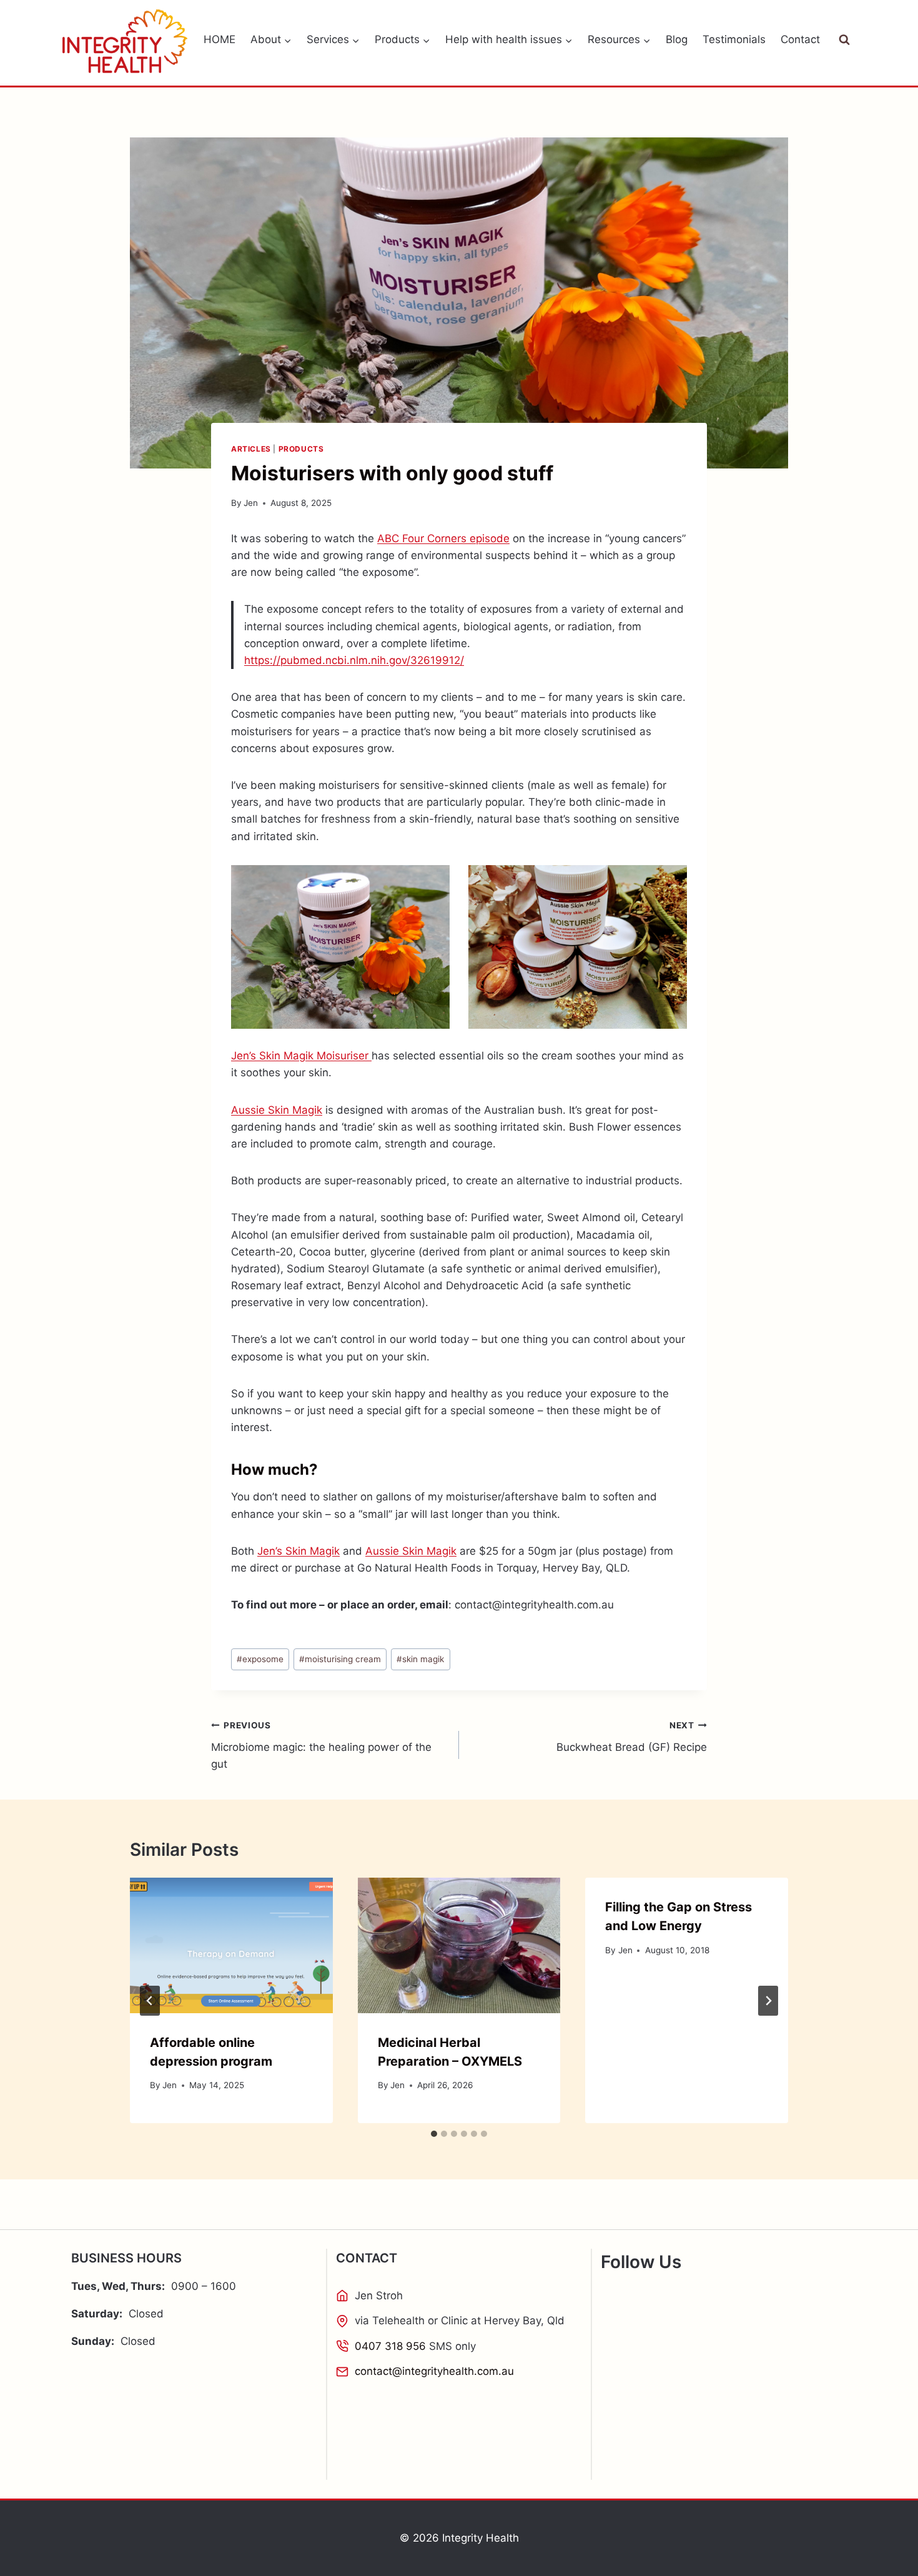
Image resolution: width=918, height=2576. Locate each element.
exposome (260, 1659)
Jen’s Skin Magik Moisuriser (301, 1056)
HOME (220, 39)
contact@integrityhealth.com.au (434, 2371)
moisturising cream (340, 1659)
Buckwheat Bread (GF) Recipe (632, 1737)
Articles (251, 449)
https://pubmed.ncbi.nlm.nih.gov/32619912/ (354, 660)
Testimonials (734, 39)
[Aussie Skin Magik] (578, 947)
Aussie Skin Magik (277, 1110)
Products (301, 449)
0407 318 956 (390, 2346)
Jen (251, 503)
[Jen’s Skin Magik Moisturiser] (340, 947)
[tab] (434, 2134)
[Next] (768, 2001)
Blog (677, 39)
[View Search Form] (844, 40)
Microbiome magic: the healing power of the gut (321, 1745)
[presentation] (231, 1945)
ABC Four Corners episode (443, 538)
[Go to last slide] (150, 2001)
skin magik (420, 1659)
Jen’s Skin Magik (299, 1551)
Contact (800, 39)
